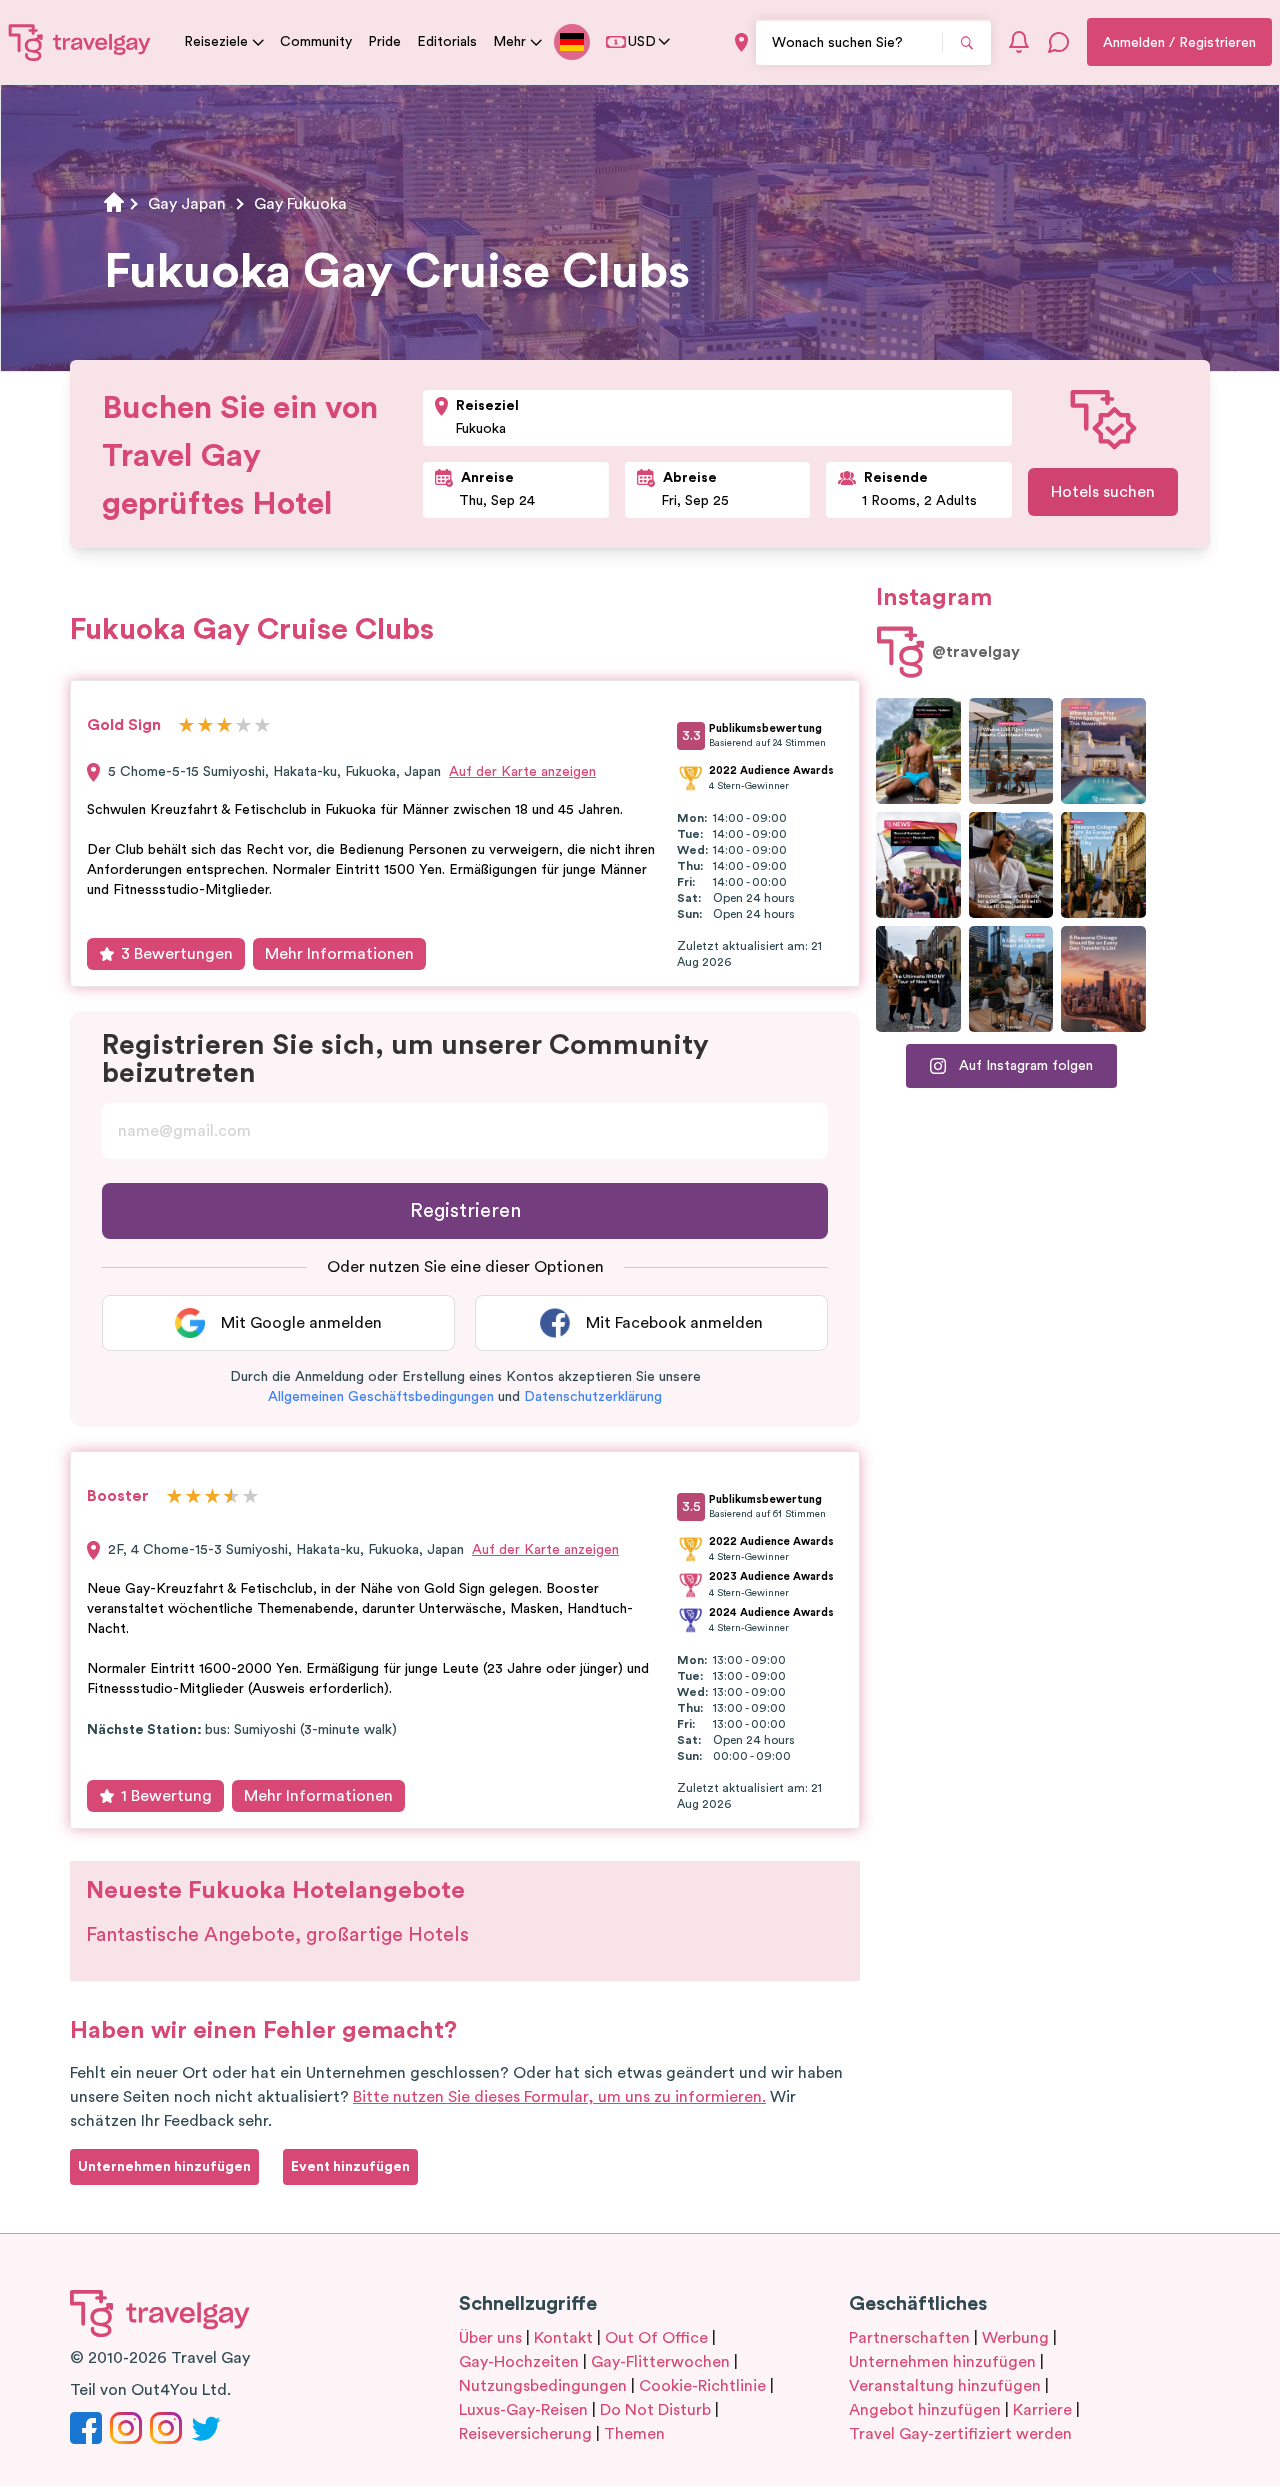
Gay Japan (187, 204)
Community (316, 42)
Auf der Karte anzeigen (522, 772)
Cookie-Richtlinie (702, 2386)
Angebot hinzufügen (925, 2410)
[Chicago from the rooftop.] (1011, 979)
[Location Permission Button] (741, 42)
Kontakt (563, 2338)
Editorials (447, 42)
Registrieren (465, 1211)
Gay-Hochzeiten (519, 2362)
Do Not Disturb (655, 2410)
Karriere (1042, 2410)
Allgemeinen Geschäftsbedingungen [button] (381, 1397)
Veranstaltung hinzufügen (945, 2386)
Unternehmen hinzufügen (942, 2362)
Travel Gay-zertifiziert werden (960, 2434)
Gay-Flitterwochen (660, 2362)
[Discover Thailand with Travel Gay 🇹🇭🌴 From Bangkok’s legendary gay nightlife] (918, 751)
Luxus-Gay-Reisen (523, 2410)
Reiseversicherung (525, 2434)
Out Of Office (656, 2338)
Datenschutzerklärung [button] (593, 1397)
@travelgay (976, 652)
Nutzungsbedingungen (543, 2386)
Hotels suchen (1103, 492)
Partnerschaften (909, 2338)
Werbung (1015, 2338)
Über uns (490, 2338)
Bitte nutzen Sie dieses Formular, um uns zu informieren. (559, 2097)
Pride (384, 42)
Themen (634, 2434)
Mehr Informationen (339, 954)
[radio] (186, 726)
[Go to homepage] (80, 42)
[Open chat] (1059, 42)
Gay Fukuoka (300, 204)
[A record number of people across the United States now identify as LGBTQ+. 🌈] (918, 865)
